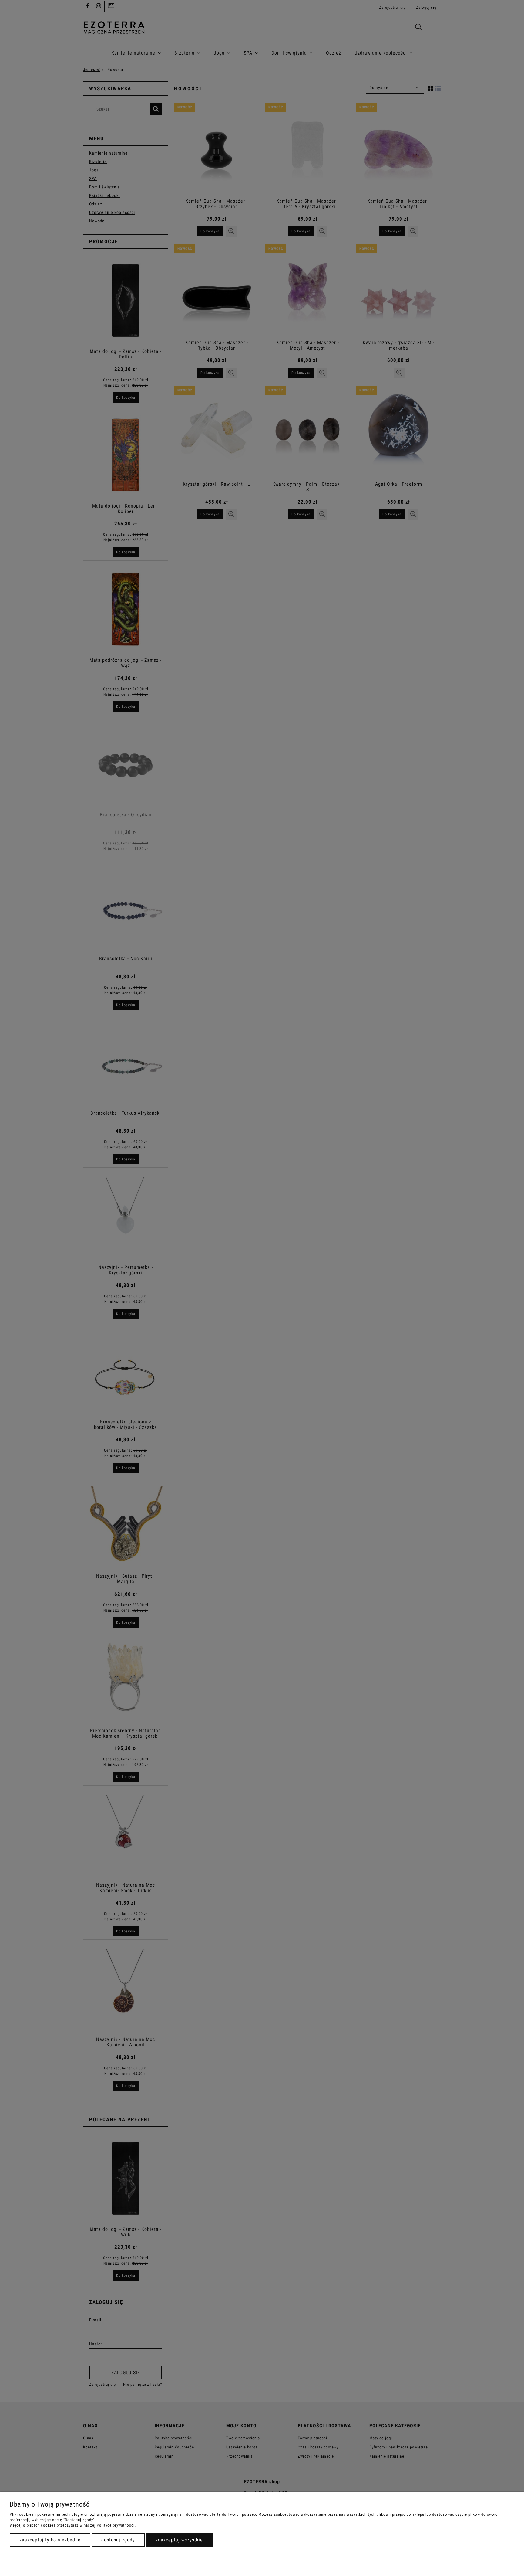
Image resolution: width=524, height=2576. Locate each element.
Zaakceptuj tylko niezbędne (50, 2540)
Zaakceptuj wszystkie (179, 2540)
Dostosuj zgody (118, 2540)
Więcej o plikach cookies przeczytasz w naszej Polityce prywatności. (73, 2525)
